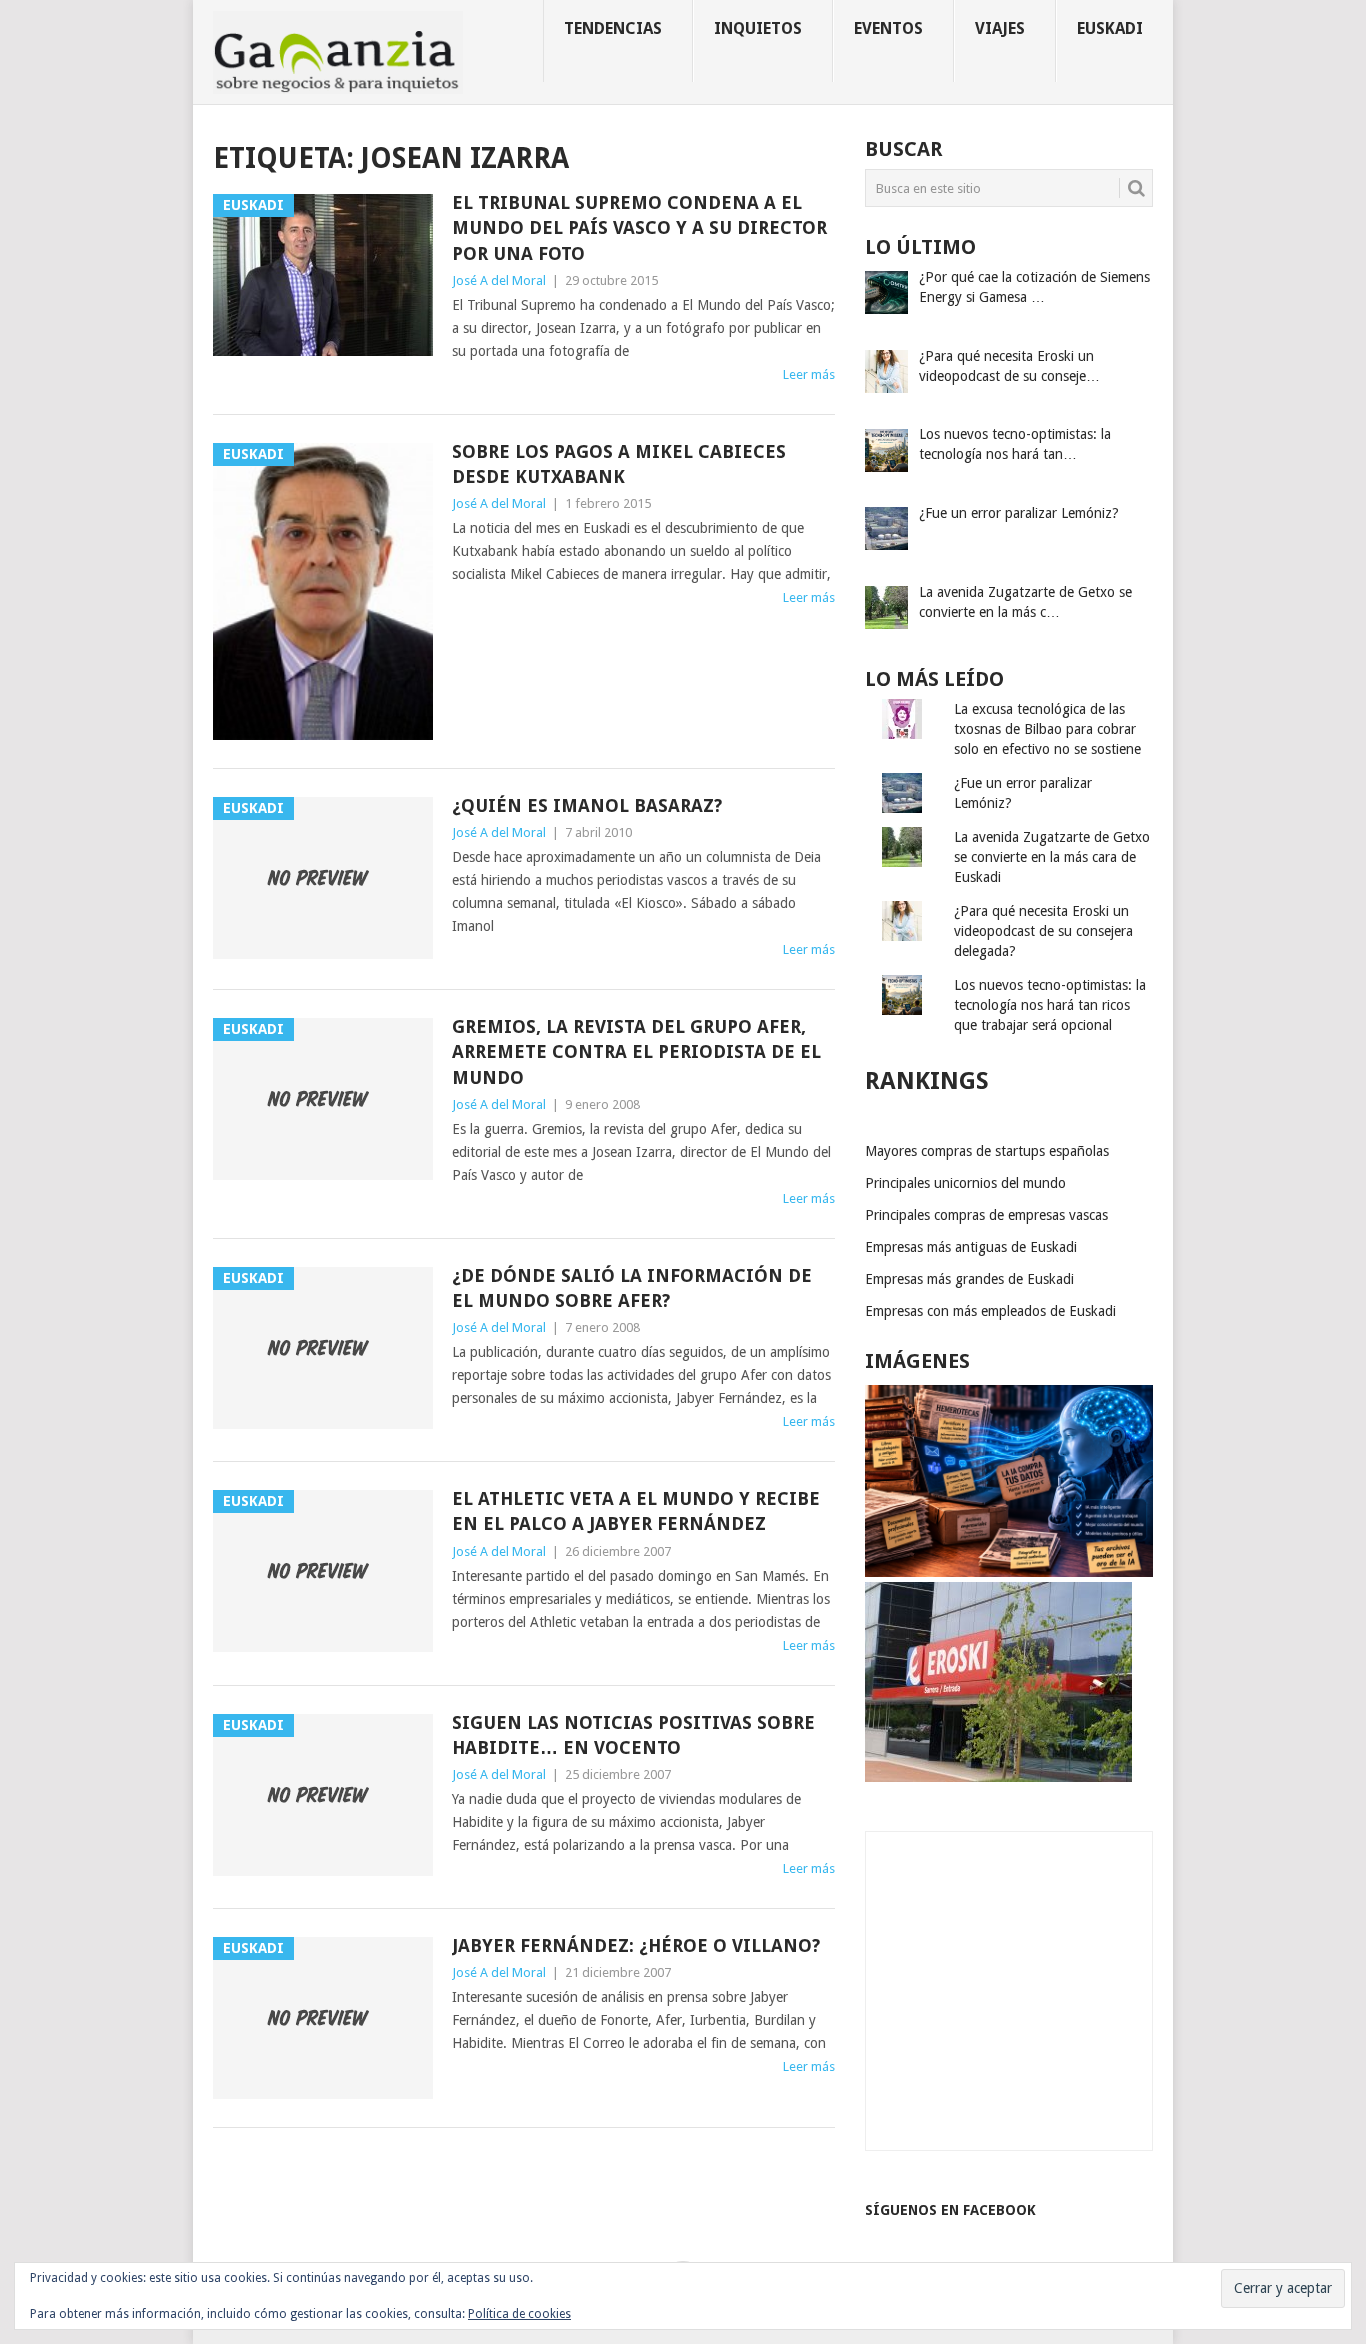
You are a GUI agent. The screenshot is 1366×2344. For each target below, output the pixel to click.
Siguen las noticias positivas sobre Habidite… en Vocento (633, 1735)
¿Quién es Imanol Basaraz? (587, 805)
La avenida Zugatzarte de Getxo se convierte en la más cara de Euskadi (1052, 857)
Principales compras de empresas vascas (986, 1215)
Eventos (888, 28)
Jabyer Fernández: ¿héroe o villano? (636, 1945)
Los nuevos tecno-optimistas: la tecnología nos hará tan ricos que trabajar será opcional (1050, 1005)
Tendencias (613, 28)
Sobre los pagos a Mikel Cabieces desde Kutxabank (619, 464)
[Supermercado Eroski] (998, 1777)
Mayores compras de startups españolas (987, 1151)
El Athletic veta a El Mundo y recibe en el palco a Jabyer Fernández (636, 1511)
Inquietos (758, 28)
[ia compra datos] (1009, 1572)
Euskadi (1110, 28)
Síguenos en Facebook (950, 2210)
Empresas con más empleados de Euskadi (990, 1311)
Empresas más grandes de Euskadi (969, 1279)
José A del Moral (499, 280)
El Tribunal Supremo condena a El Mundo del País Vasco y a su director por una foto (639, 227)
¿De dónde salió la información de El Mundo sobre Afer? (632, 1288)
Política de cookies (519, 2314)
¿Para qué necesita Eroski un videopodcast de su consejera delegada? (1043, 931)
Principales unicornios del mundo (965, 1183)
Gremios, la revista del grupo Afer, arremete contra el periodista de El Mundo (636, 1051)
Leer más (809, 374)
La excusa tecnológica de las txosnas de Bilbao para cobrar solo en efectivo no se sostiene (1047, 729)
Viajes (1000, 28)
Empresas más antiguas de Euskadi (971, 1247)
